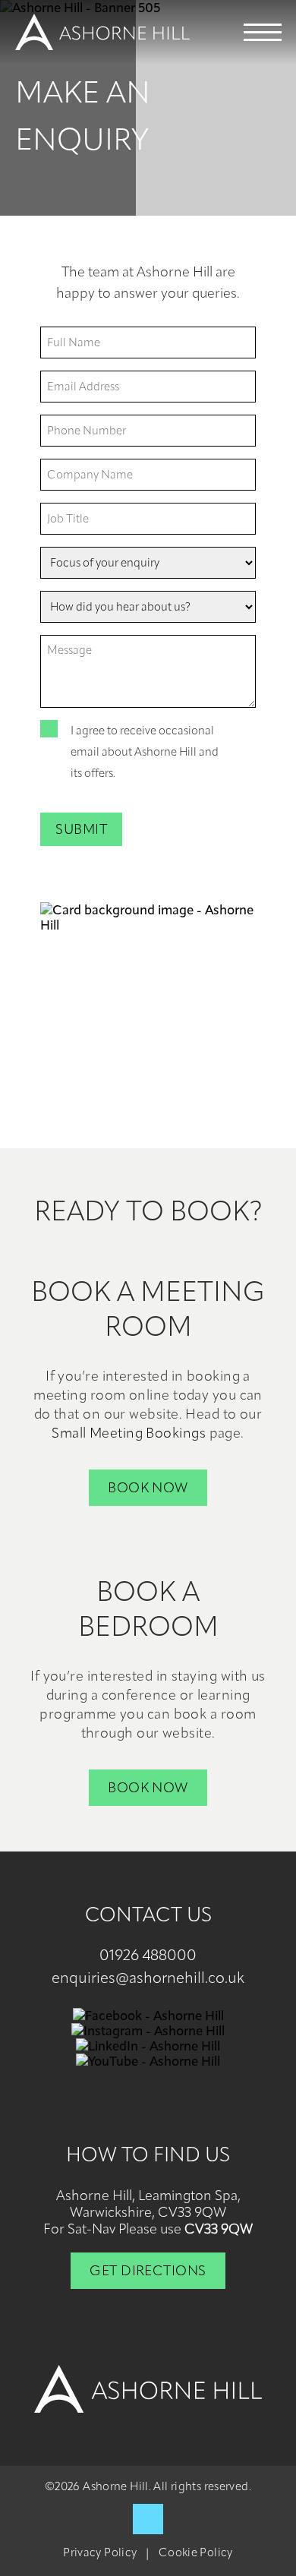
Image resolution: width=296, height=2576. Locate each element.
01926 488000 (148, 1955)
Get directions (148, 2271)
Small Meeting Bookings (129, 1433)
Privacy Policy (100, 2553)
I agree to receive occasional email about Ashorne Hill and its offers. (145, 752)
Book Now (148, 1488)
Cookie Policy (196, 2553)
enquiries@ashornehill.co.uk (148, 1978)
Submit (81, 829)
